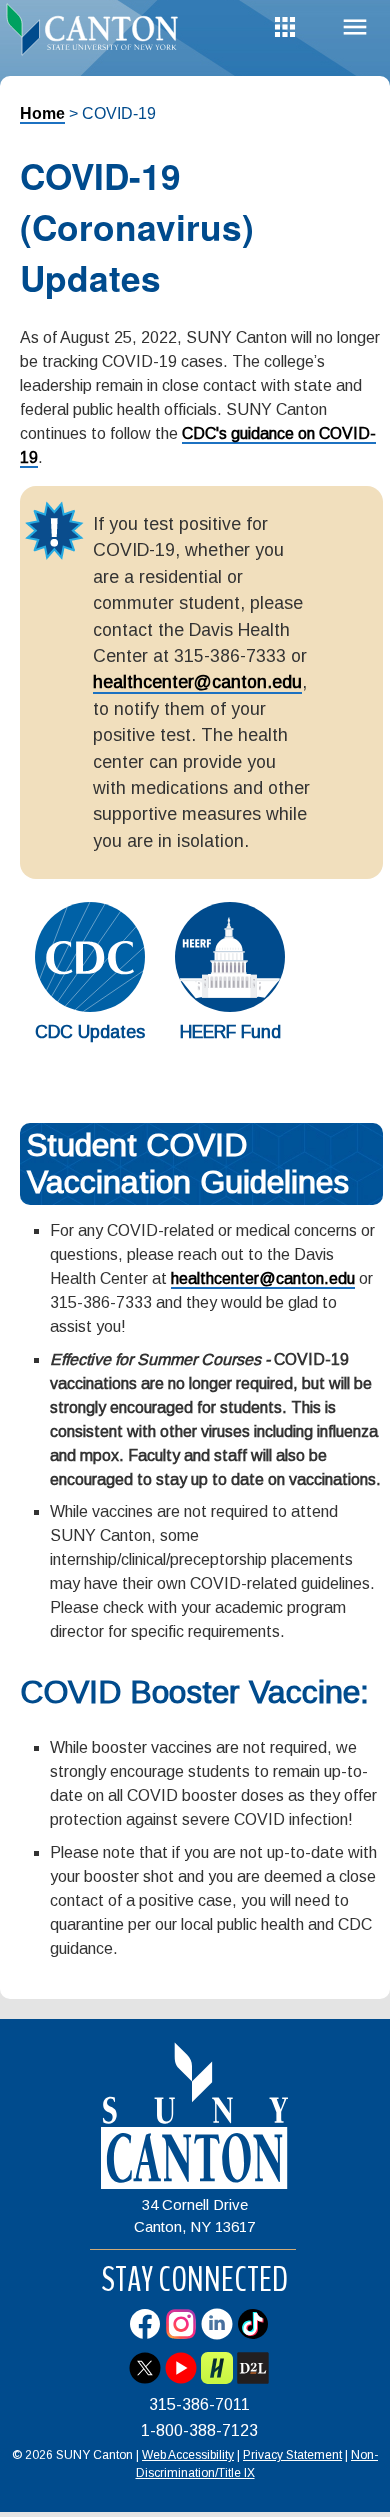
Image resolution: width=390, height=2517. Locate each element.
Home (42, 113)
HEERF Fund (230, 1032)
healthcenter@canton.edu (197, 682)
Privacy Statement (292, 2455)
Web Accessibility (188, 2455)
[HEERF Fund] (230, 1006)
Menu (355, 27)
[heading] (97, 34)
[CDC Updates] (90, 1006)
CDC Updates (90, 1032)
